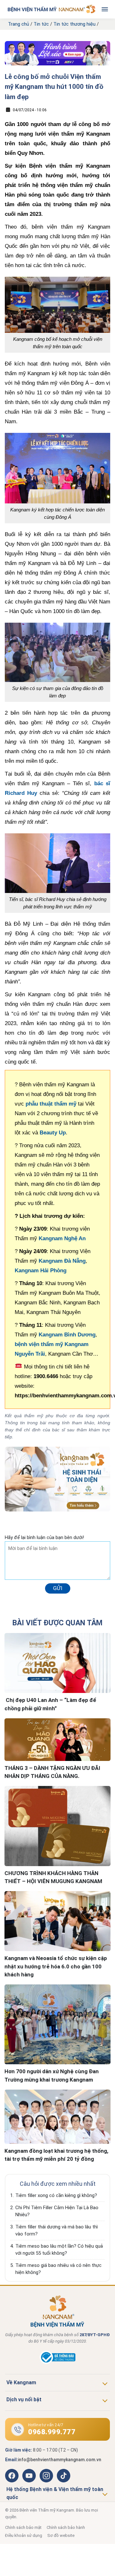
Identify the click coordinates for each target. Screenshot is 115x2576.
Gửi (58, 1588)
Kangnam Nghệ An (62, 1238)
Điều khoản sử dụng (24, 2535)
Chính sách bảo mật (23, 2527)
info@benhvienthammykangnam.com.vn (60, 2460)
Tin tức (41, 24)
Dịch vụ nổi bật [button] (24, 2399)
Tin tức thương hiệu (74, 24)
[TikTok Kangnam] (64, 2476)
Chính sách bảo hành (66, 2527)
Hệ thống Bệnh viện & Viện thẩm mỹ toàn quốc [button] (55, 2493)
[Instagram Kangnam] (46, 2476)
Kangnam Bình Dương (67, 1335)
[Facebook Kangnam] (12, 2476)
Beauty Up (53, 1133)
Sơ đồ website (61, 2535)
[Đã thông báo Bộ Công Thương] (57, 2362)
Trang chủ (19, 24)
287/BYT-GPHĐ (95, 2335)
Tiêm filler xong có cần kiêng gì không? (56, 2195)
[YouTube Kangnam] (29, 2476)
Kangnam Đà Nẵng (62, 1261)
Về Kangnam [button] (21, 2382)
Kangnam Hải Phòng (41, 1271)
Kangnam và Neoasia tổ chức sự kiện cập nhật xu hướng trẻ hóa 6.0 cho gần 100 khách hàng (56, 1966)
